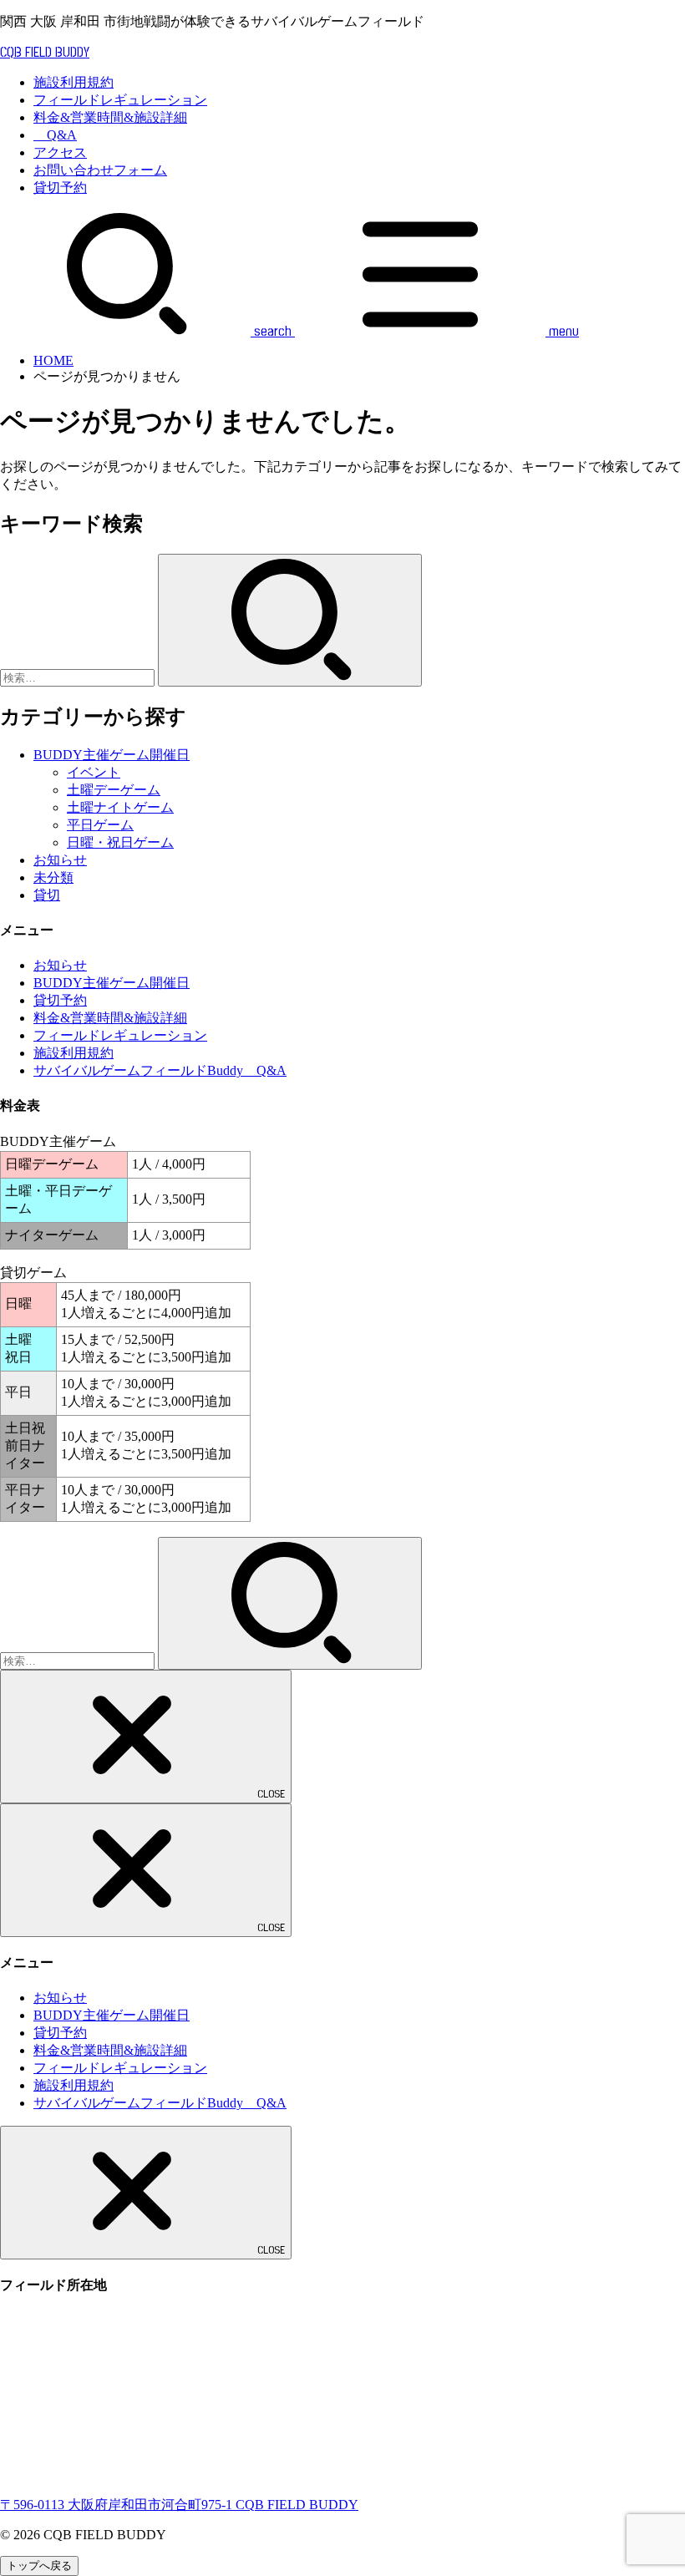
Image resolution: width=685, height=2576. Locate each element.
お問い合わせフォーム (100, 170)
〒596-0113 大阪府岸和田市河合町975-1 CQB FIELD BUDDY (179, 2505)
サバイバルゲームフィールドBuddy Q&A (160, 1070)
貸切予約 (60, 188)
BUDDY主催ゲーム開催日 (112, 755)
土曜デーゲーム (114, 790)
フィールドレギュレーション (120, 100)
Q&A (55, 135)
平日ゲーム (100, 825)
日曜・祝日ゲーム (120, 842)
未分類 (53, 877)
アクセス (60, 152)
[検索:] (79, 677)
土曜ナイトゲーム (120, 807)
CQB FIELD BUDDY (45, 53)
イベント (94, 772)
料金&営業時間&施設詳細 (110, 117)
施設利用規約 (74, 82)
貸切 (47, 895)
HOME (53, 360)
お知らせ (60, 860)
